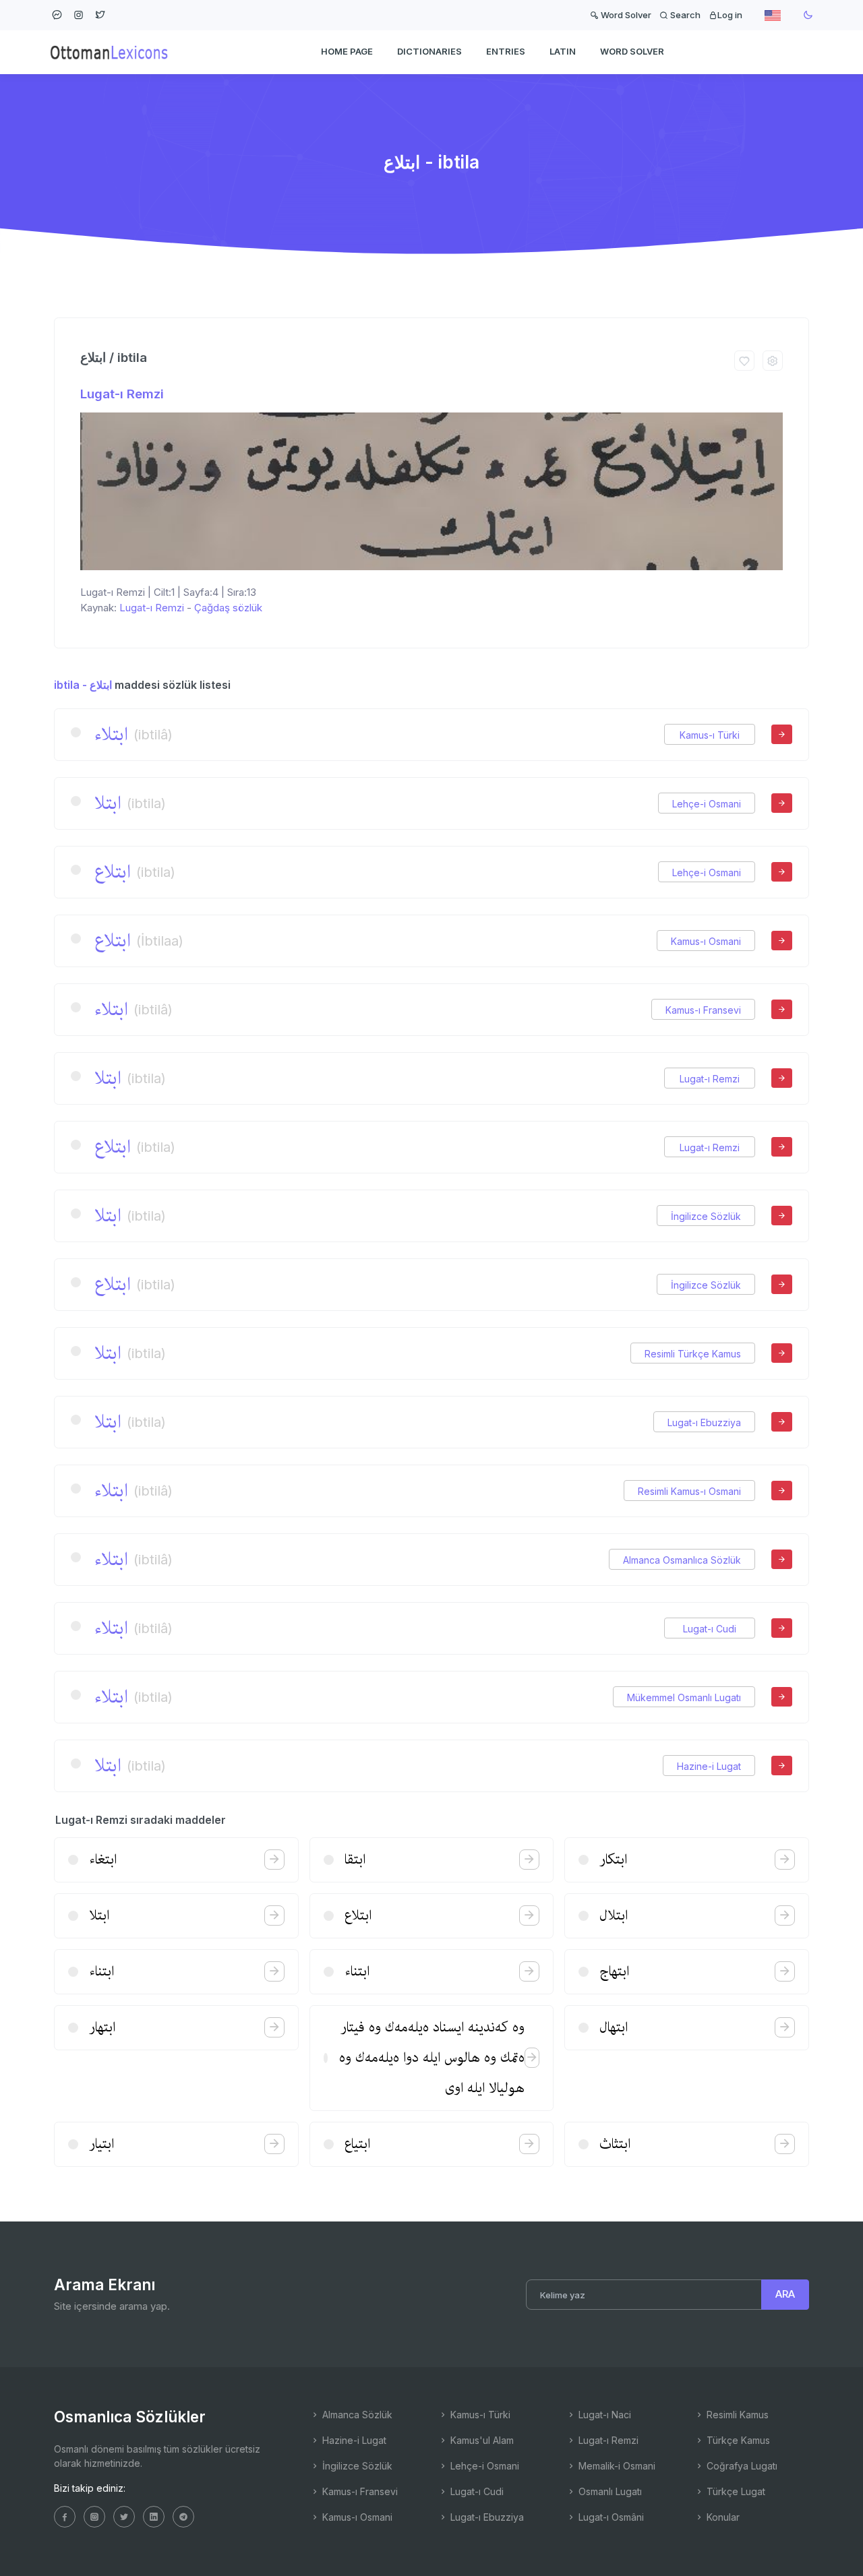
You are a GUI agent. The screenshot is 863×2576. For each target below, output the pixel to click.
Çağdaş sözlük (228, 608)
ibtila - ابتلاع (83, 685)
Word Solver (625, 15)
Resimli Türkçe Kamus (693, 1354)
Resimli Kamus (736, 2415)
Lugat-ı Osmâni (610, 2517)
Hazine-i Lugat (709, 1766)
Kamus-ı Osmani (706, 941)
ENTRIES (506, 51)
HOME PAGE (347, 51)
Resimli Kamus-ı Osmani (689, 1491)
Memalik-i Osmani (616, 2466)
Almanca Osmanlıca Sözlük (682, 1560)
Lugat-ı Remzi (122, 394)
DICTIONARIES (429, 51)
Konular (722, 2517)
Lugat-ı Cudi (710, 1629)
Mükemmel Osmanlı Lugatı (684, 1697)
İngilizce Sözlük (706, 1216)
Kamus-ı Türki (710, 735)
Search (684, 15)
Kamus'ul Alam (481, 2440)
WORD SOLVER (632, 51)
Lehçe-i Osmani (707, 804)
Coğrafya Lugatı (741, 2466)
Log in (730, 15)
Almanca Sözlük (356, 2415)
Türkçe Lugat (735, 2491)
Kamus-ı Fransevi (703, 1010)
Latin (563, 51)
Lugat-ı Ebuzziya (704, 1422)
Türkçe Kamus (737, 2440)
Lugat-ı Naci (603, 2415)
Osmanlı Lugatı (609, 2491)
